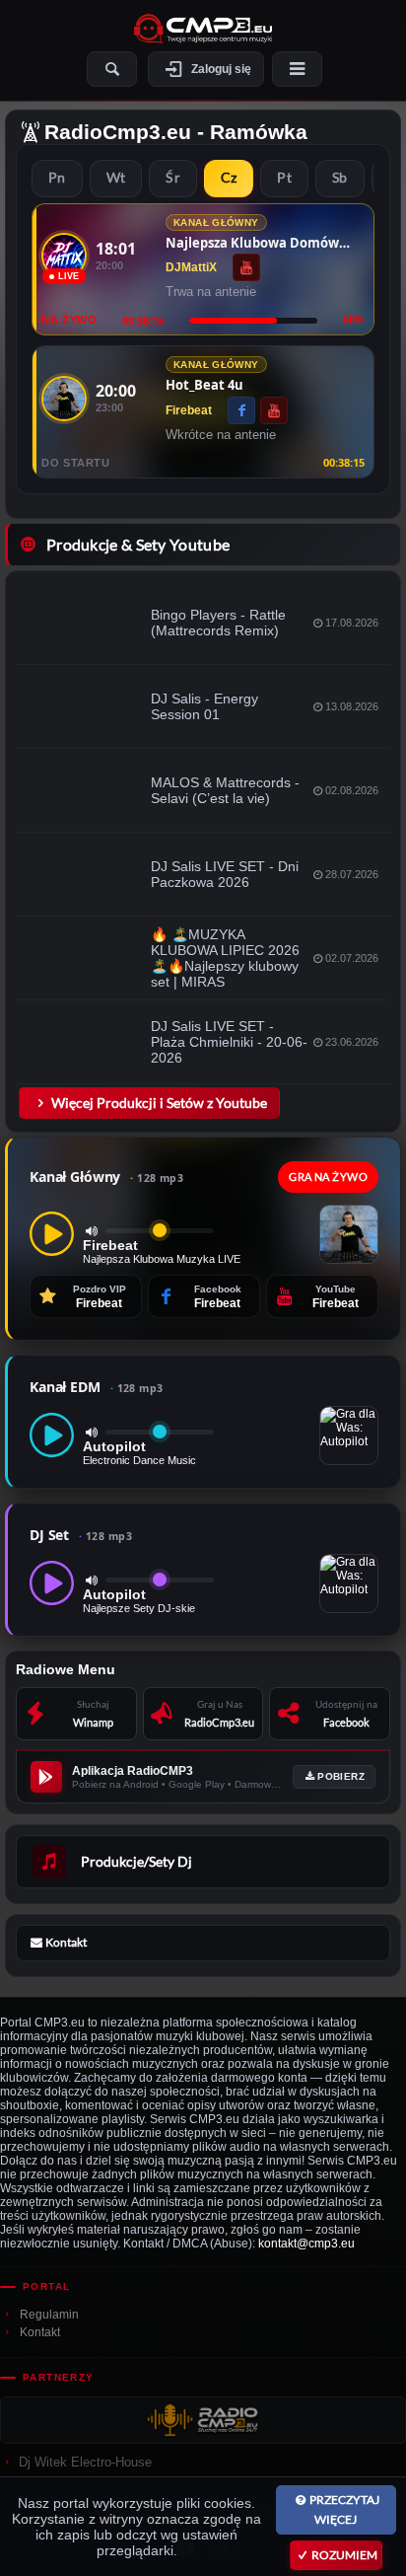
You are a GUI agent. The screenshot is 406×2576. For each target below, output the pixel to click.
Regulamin (49, 2315)
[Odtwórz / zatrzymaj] (52, 1234)
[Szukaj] (112, 69)
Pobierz (341, 1776)
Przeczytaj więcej (344, 2509)
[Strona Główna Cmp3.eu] (203, 29)
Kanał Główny (106, 1177)
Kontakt (40, 2332)
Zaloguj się (221, 69)
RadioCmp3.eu (118, 132)
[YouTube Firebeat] (274, 410)
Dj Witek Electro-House (85, 2462)
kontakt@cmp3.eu (306, 2244)
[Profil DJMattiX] (64, 256)
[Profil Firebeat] (64, 399)
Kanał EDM (97, 1387)
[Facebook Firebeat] (241, 410)
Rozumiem (344, 2555)
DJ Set (81, 1535)
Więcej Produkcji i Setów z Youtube (159, 1103)
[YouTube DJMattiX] (246, 267)
